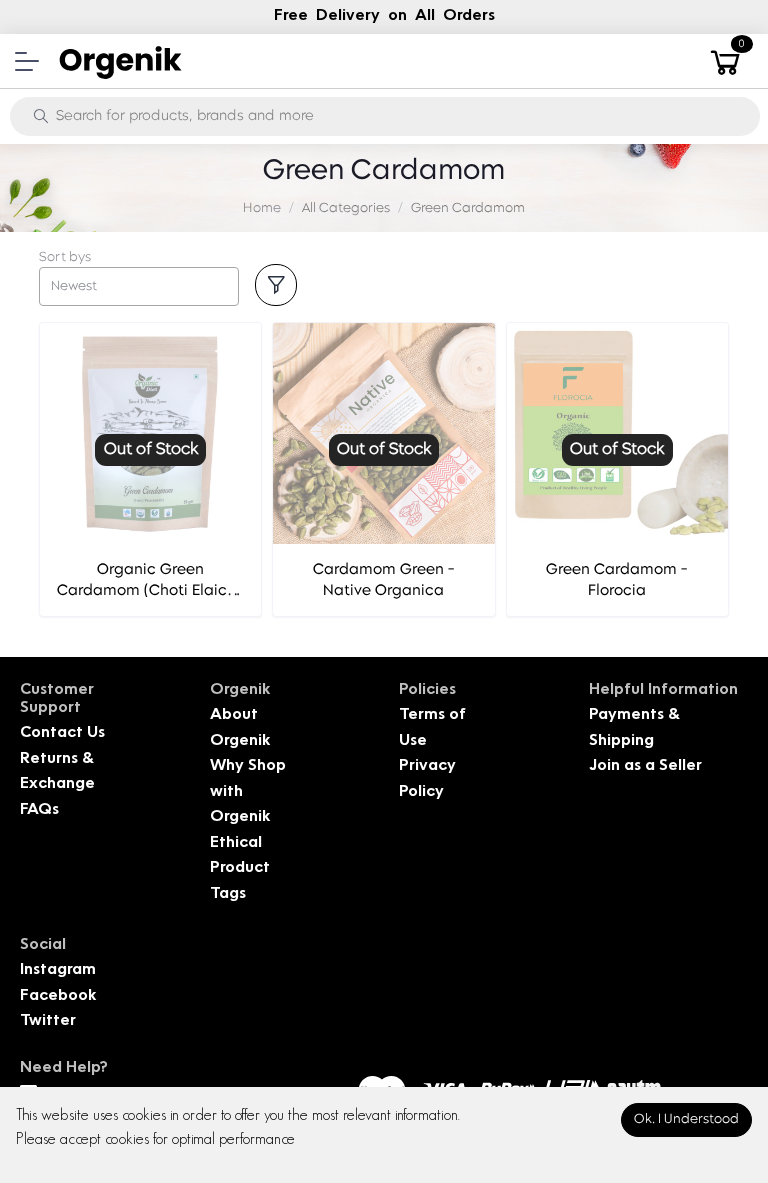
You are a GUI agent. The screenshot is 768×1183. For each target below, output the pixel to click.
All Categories (346, 208)
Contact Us (62, 733)
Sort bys (65, 257)
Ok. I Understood (686, 1119)
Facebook (58, 996)
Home (262, 208)
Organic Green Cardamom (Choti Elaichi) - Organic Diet (151, 591)
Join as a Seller (645, 766)
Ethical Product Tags (240, 869)
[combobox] (139, 286)
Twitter (48, 1021)
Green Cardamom (468, 208)
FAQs (39, 810)
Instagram (58, 970)
